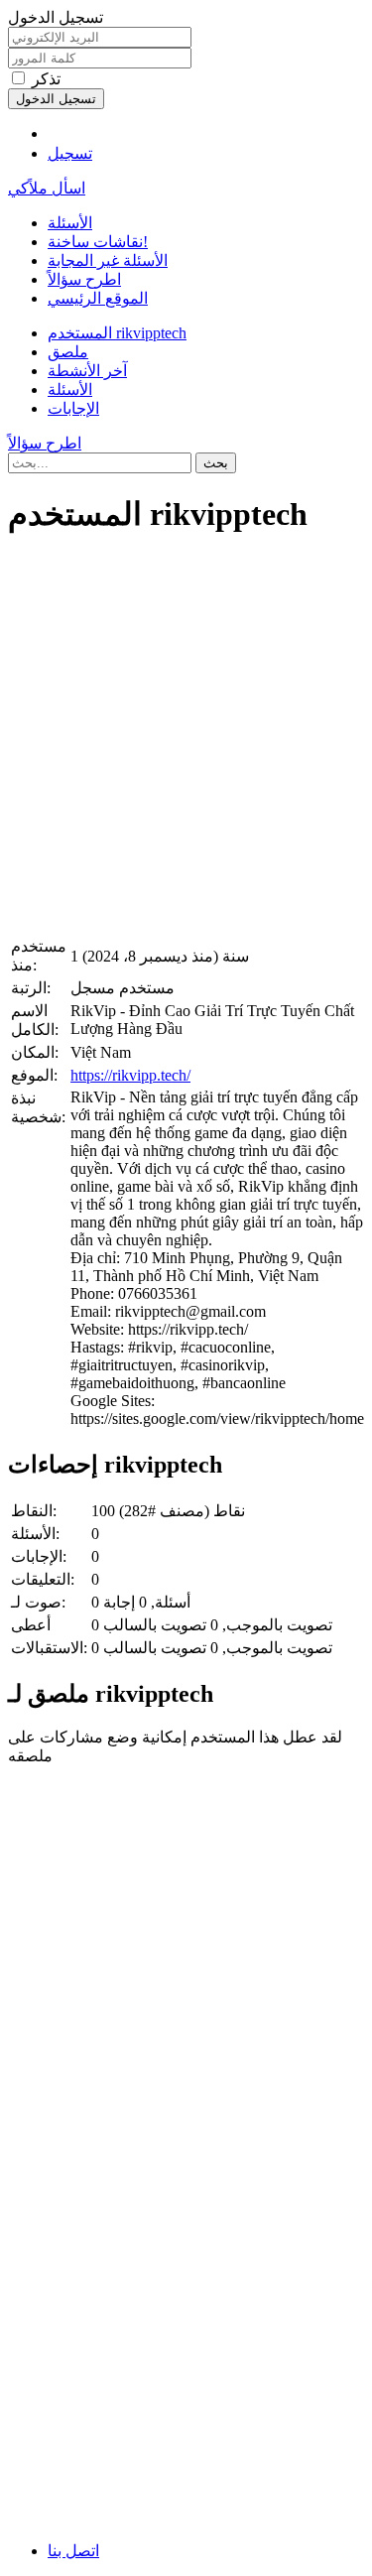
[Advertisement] (186, 740)
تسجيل (70, 153)
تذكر (46, 79)
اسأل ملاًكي (47, 188)
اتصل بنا (73, 2551)
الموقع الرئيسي (98, 298)
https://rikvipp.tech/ (130, 1075)
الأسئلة (70, 223)
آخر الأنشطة (87, 371)
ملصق (68, 352)
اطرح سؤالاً (84, 279)
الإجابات (73, 408)
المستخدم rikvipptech (117, 333)
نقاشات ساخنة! (98, 242)
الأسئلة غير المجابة (108, 260)
